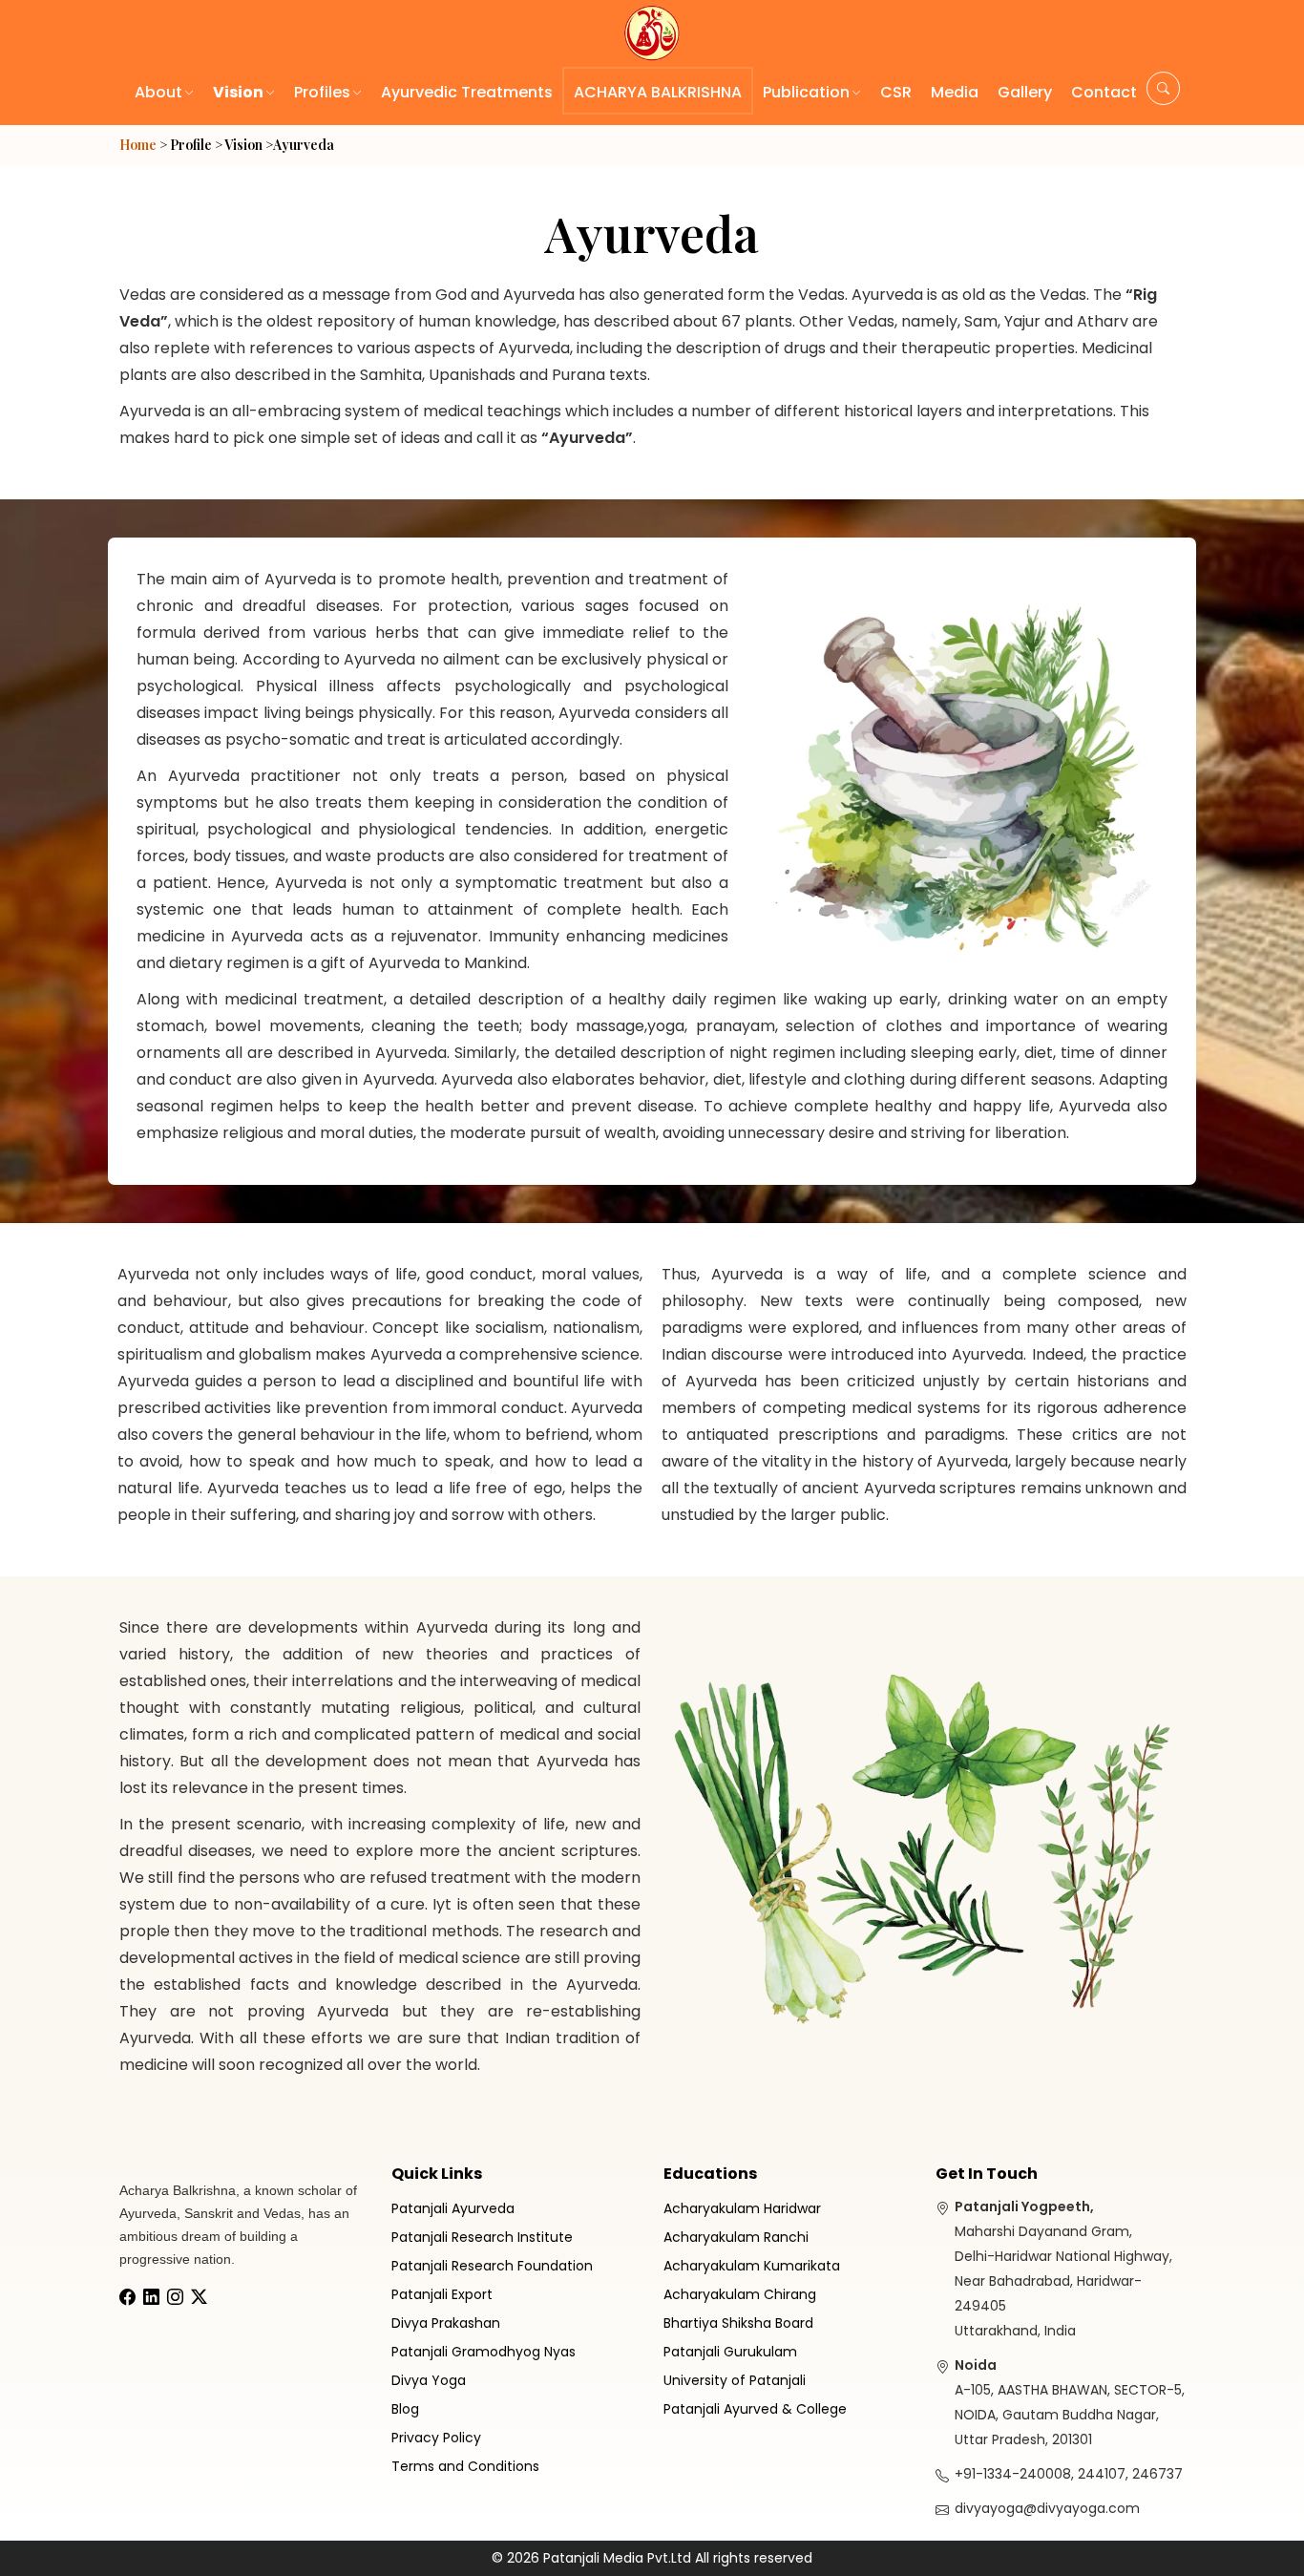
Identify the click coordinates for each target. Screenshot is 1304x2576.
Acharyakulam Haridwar (742, 2208)
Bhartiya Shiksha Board (738, 2323)
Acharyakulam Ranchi (736, 2237)
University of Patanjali (735, 2380)
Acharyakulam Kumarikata (752, 2266)
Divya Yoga (429, 2380)
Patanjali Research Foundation (492, 2266)
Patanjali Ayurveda (453, 2208)
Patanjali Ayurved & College (755, 2409)
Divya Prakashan (446, 2323)
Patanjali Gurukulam (730, 2352)
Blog (405, 2409)
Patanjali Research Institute (482, 2237)
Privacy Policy (436, 2438)
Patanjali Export (442, 2294)
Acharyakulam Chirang (740, 2294)
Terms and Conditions (465, 2466)
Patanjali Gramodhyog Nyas (484, 2352)
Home (138, 145)
